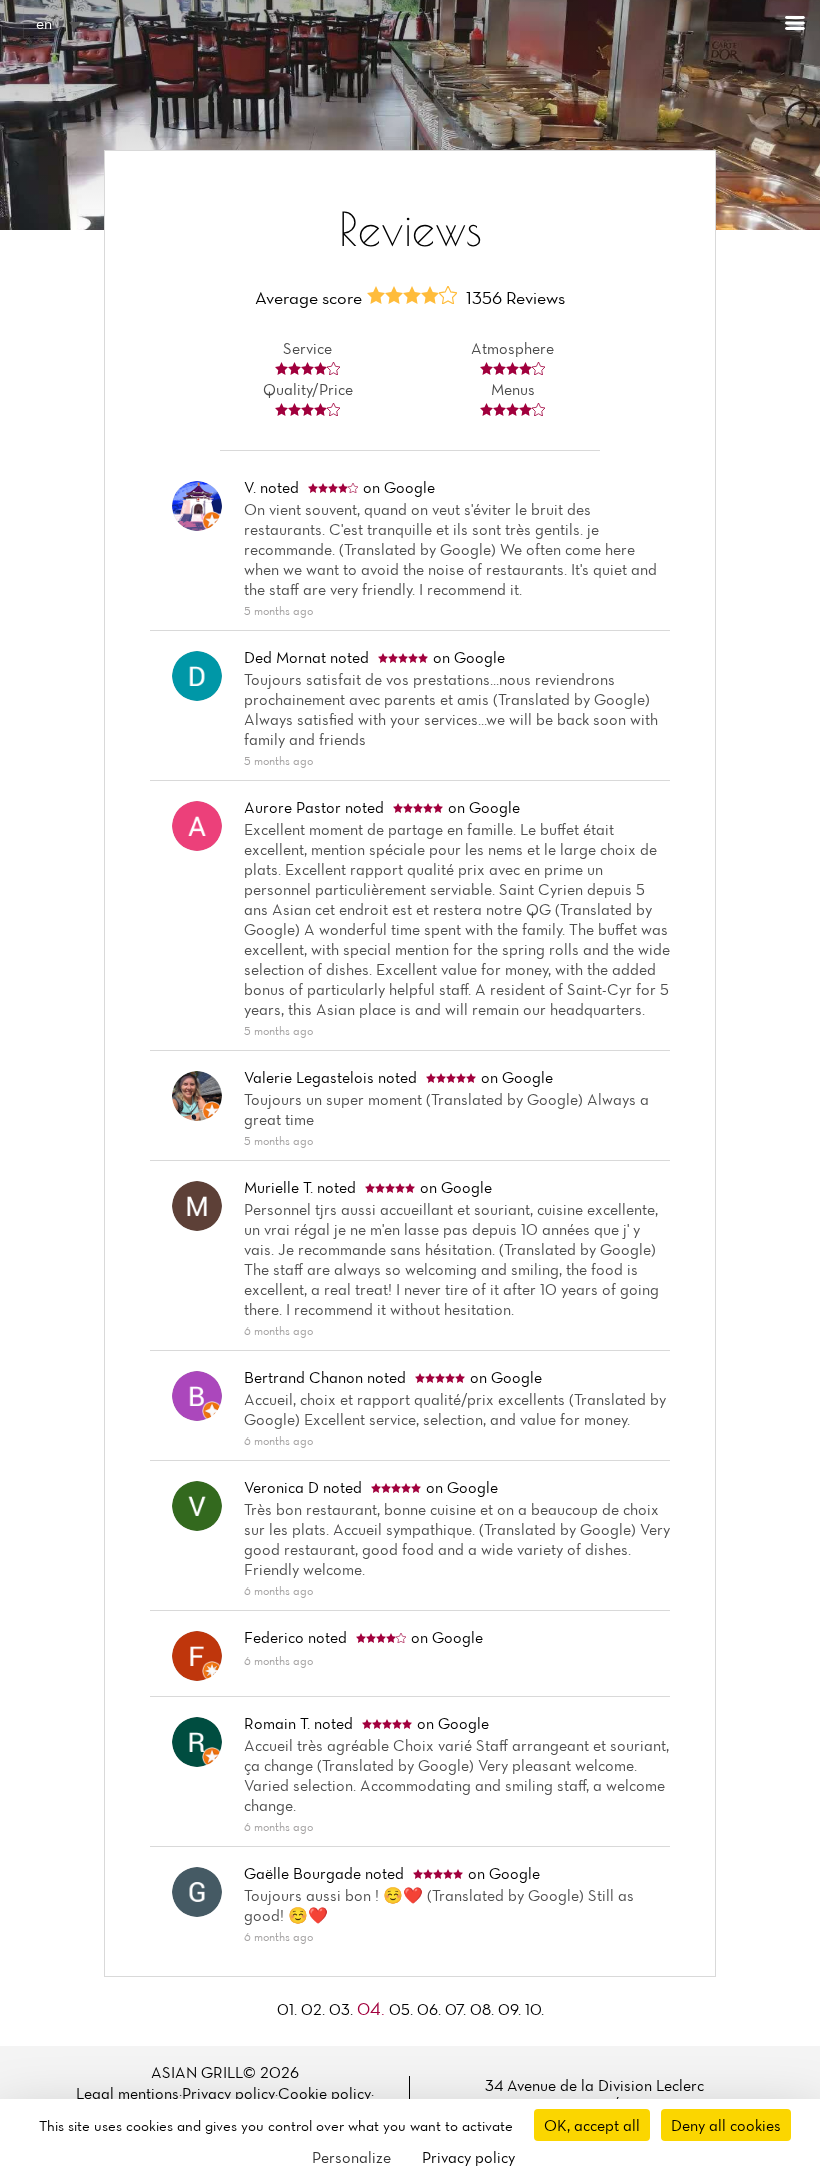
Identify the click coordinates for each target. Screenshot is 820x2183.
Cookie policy (324, 2093)
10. (534, 2009)
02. (315, 2009)
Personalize (351, 2157)
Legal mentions (127, 2093)
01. (289, 2009)
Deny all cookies (726, 2125)
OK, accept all (592, 2125)
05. (403, 2009)
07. (457, 2009)
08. (484, 2009)
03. (343, 2009)
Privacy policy (228, 2093)
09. (511, 2009)
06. (431, 2009)
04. (373, 2008)
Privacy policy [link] (468, 2157)
